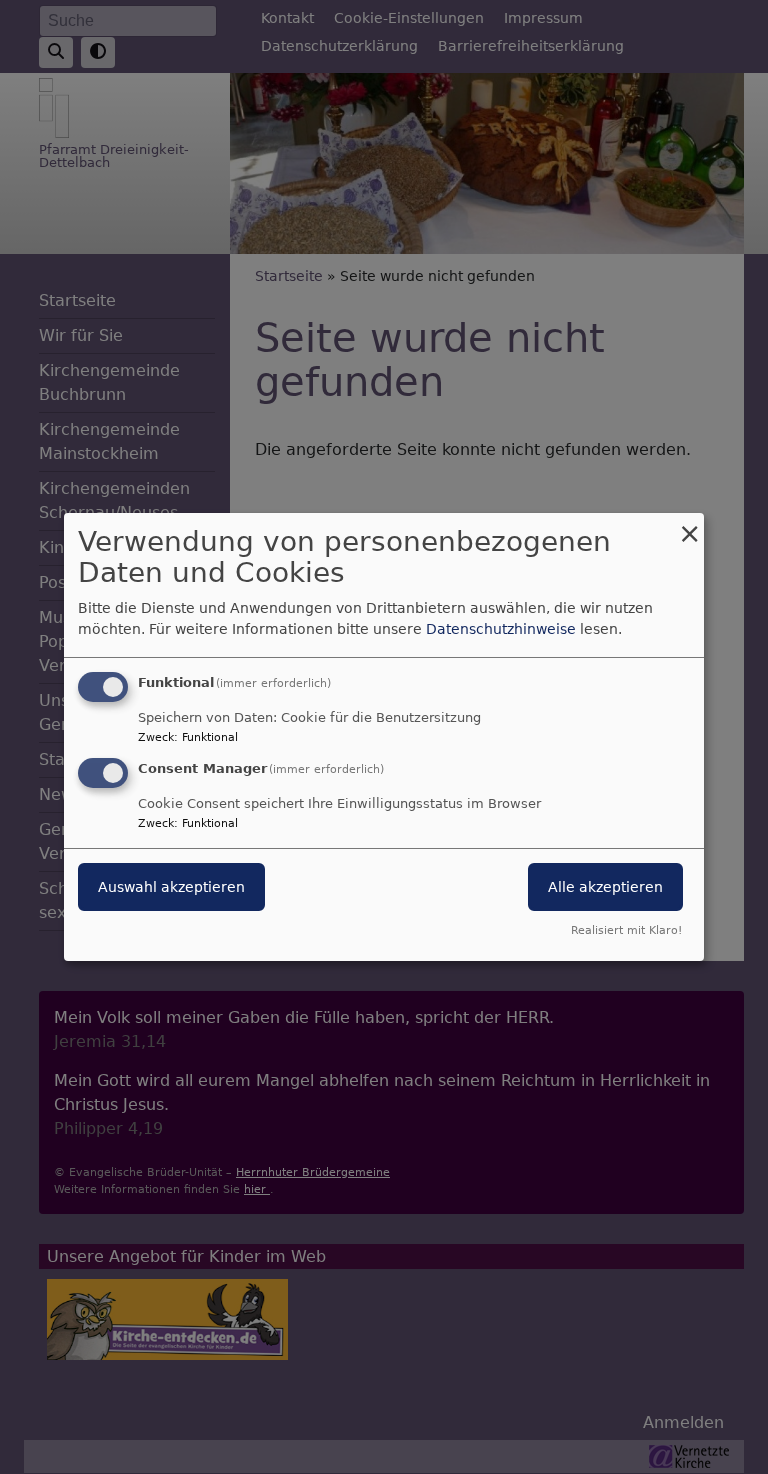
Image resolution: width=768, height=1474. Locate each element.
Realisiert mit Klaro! (626, 930)
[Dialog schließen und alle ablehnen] (689, 525)
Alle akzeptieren (605, 887)
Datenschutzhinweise (501, 629)
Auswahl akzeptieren (171, 887)
